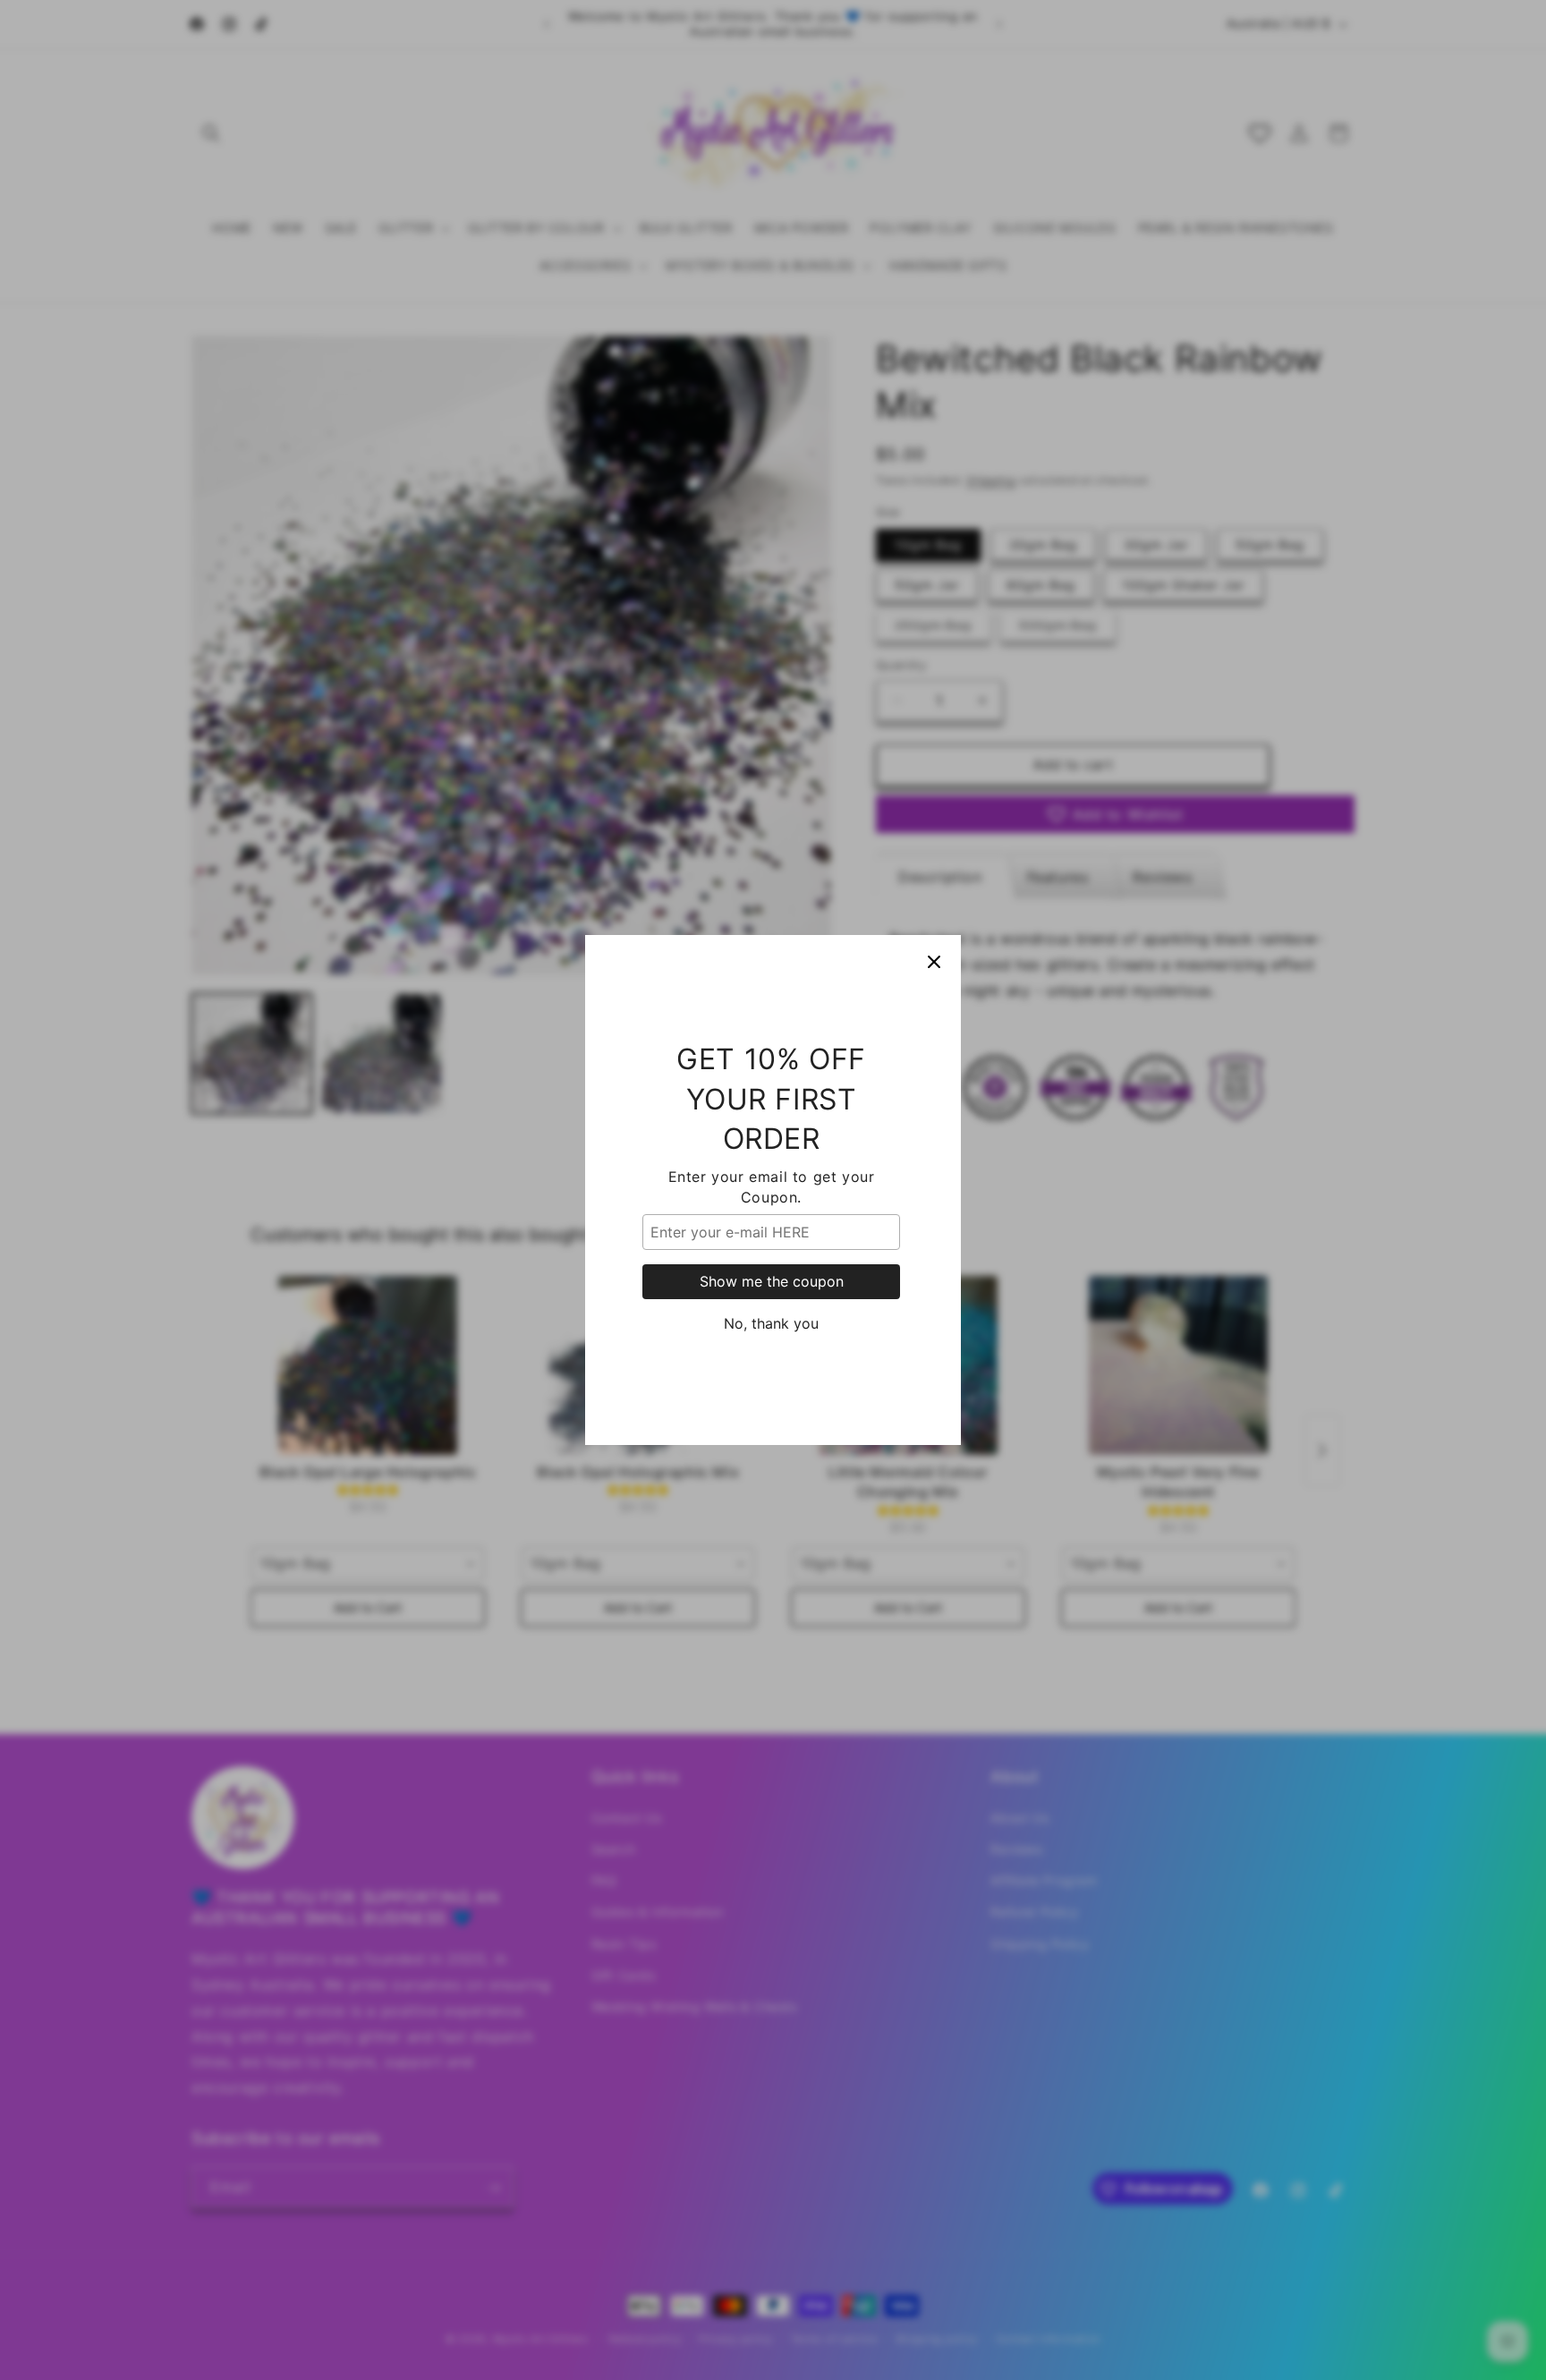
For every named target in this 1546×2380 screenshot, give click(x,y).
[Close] (934, 962)
